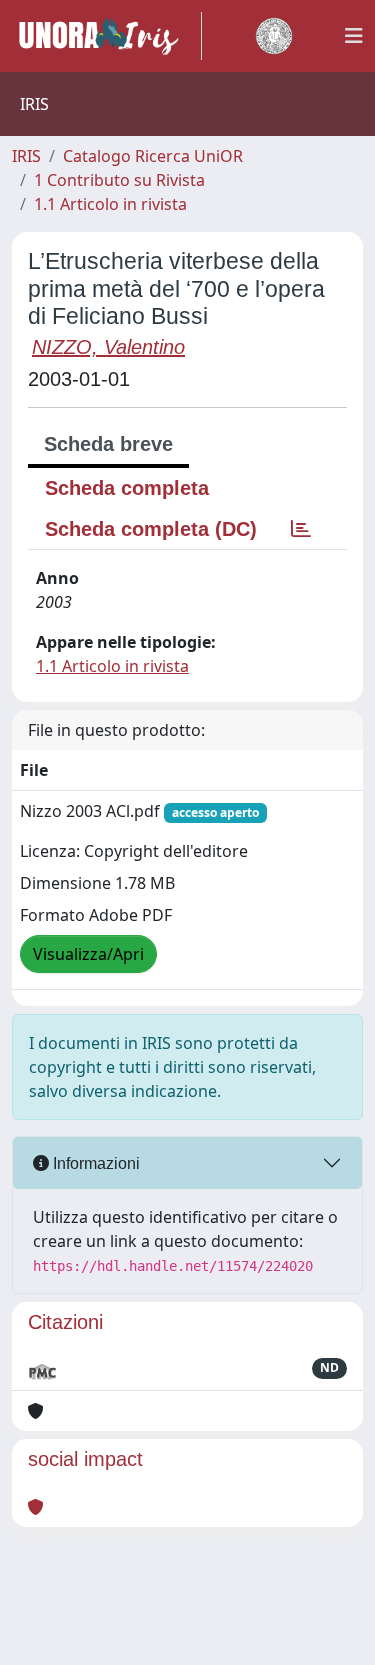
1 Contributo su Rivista (119, 180)
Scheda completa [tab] (127, 488)
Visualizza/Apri (88, 954)
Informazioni (94, 1163)
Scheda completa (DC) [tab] (151, 529)
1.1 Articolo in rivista (110, 204)
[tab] (301, 529)
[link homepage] (107, 36)
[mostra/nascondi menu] (354, 36)
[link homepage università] (274, 36)
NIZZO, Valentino (108, 347)
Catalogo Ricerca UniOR (153, 156)
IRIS (26, 156)
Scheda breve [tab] (108, 444)
